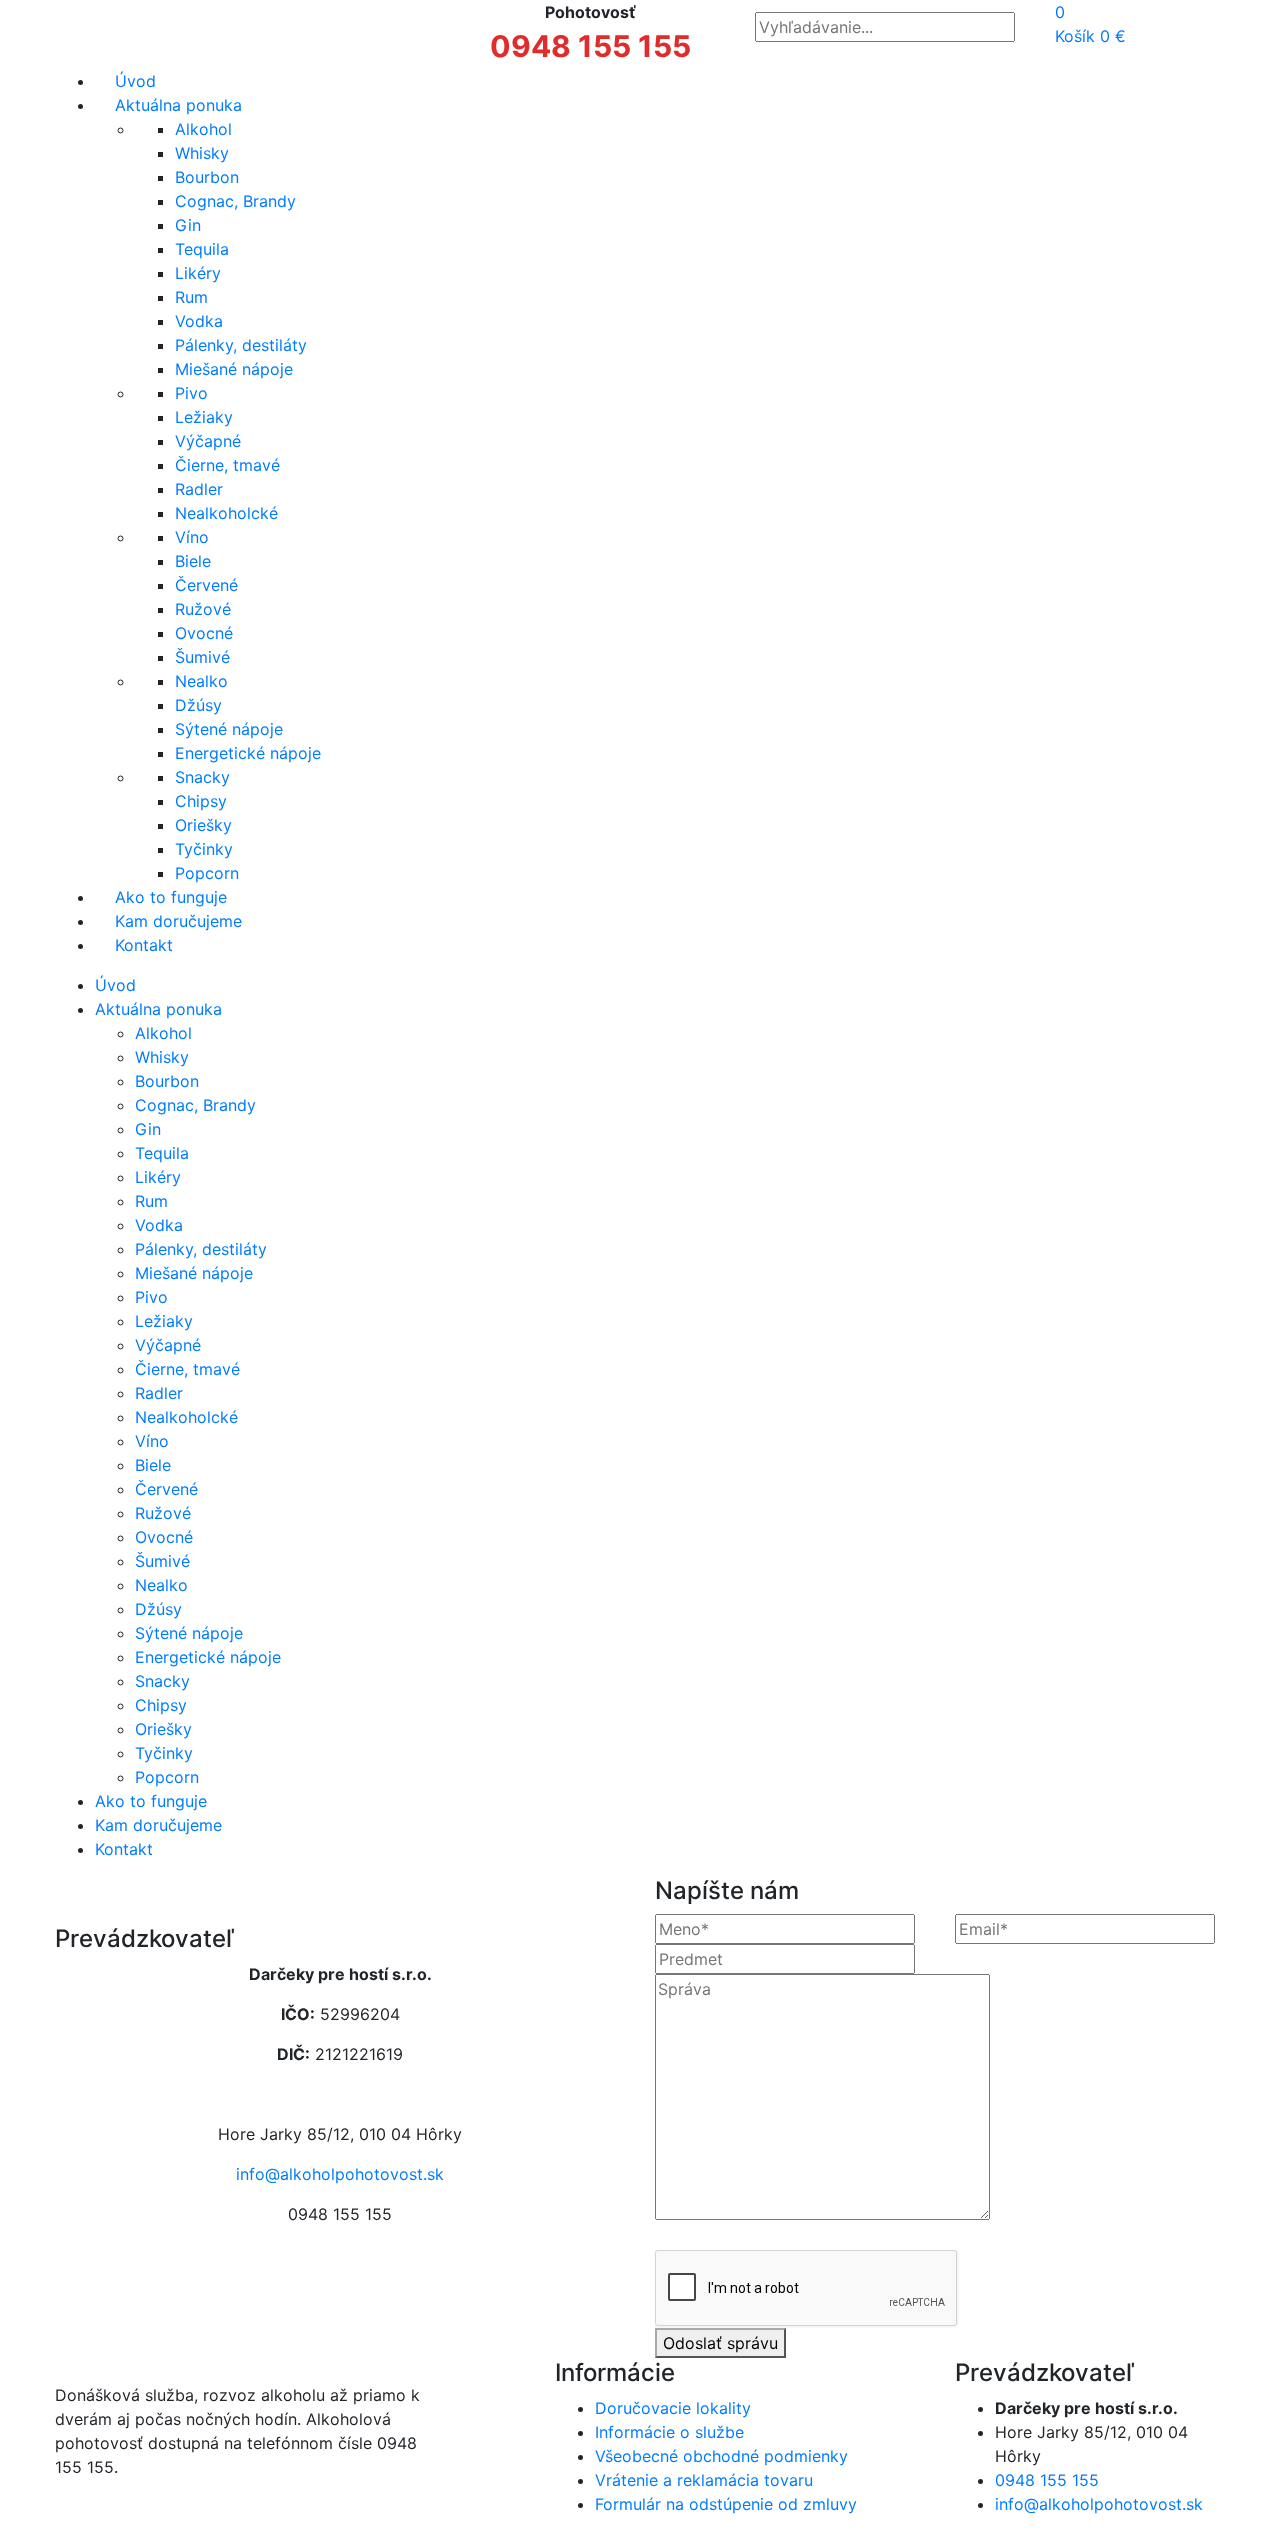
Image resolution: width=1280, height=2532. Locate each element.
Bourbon (207, 177)
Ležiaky (204, 417)
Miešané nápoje (234, 369)
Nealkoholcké (226, 513)
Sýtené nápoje (229, 729)
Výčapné (208, 441)
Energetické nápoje (248, 753)
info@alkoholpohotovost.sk (340, 2174)
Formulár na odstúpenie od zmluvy (726, 2504)
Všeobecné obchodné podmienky (721, 2456)
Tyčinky (204, 849)
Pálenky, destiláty (241, 345)
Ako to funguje (171, 897)
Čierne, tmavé (227, 465)
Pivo (191, 393)
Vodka (199, 321)
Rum (191, 297)
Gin (188, 225)
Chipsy (201, 801)
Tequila (202, 249)
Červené (206, 585)
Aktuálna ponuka (178, 105)
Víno (192, 537)
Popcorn (207, 873)
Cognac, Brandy (235, 201)
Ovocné (204, 633)
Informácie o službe (669, 2432)
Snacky (202, 777)
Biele (193, 561)
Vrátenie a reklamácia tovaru (704, 2480)
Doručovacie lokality (673, 2408)
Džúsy (198, 705)
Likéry (198, 273)
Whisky (202, 153)
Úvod (135, 81)
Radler (199, 489)
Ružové (203, 609)
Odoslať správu (720, 2343)
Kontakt (144, 945)
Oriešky (203, 825)
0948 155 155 (590, 46)
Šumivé (202, 657)
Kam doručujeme (178, 921)
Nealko (201, 681)
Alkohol (203, 129)
